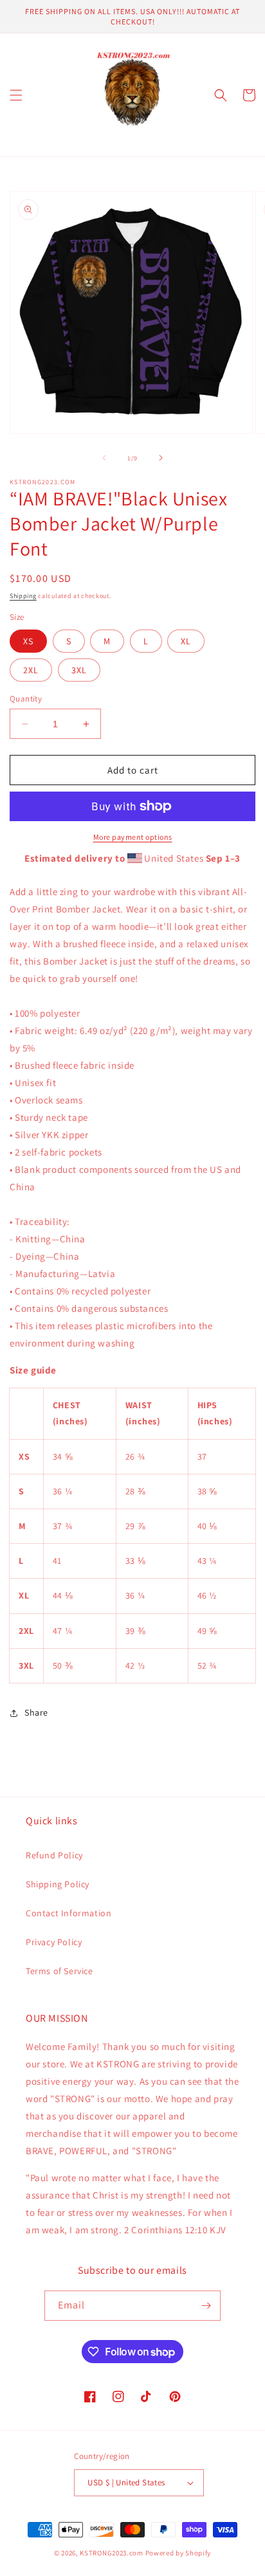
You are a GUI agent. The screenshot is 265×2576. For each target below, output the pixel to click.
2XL (31, 670)
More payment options (133, 837)
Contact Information (69, 1913)
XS (28, 641)
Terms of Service (59, 1971)
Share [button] (36, 1712)
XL (186, 641)
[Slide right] (161, 458)
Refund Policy (54, 1855)
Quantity (26, 699)
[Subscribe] (206, 2306)
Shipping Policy (58, 1884)
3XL (79, 670)
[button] (16, 95)
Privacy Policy (54, 1942)
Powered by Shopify (178, 2553)
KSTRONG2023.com (112, 2553)
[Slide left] (104, 458)
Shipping (23, 596)
